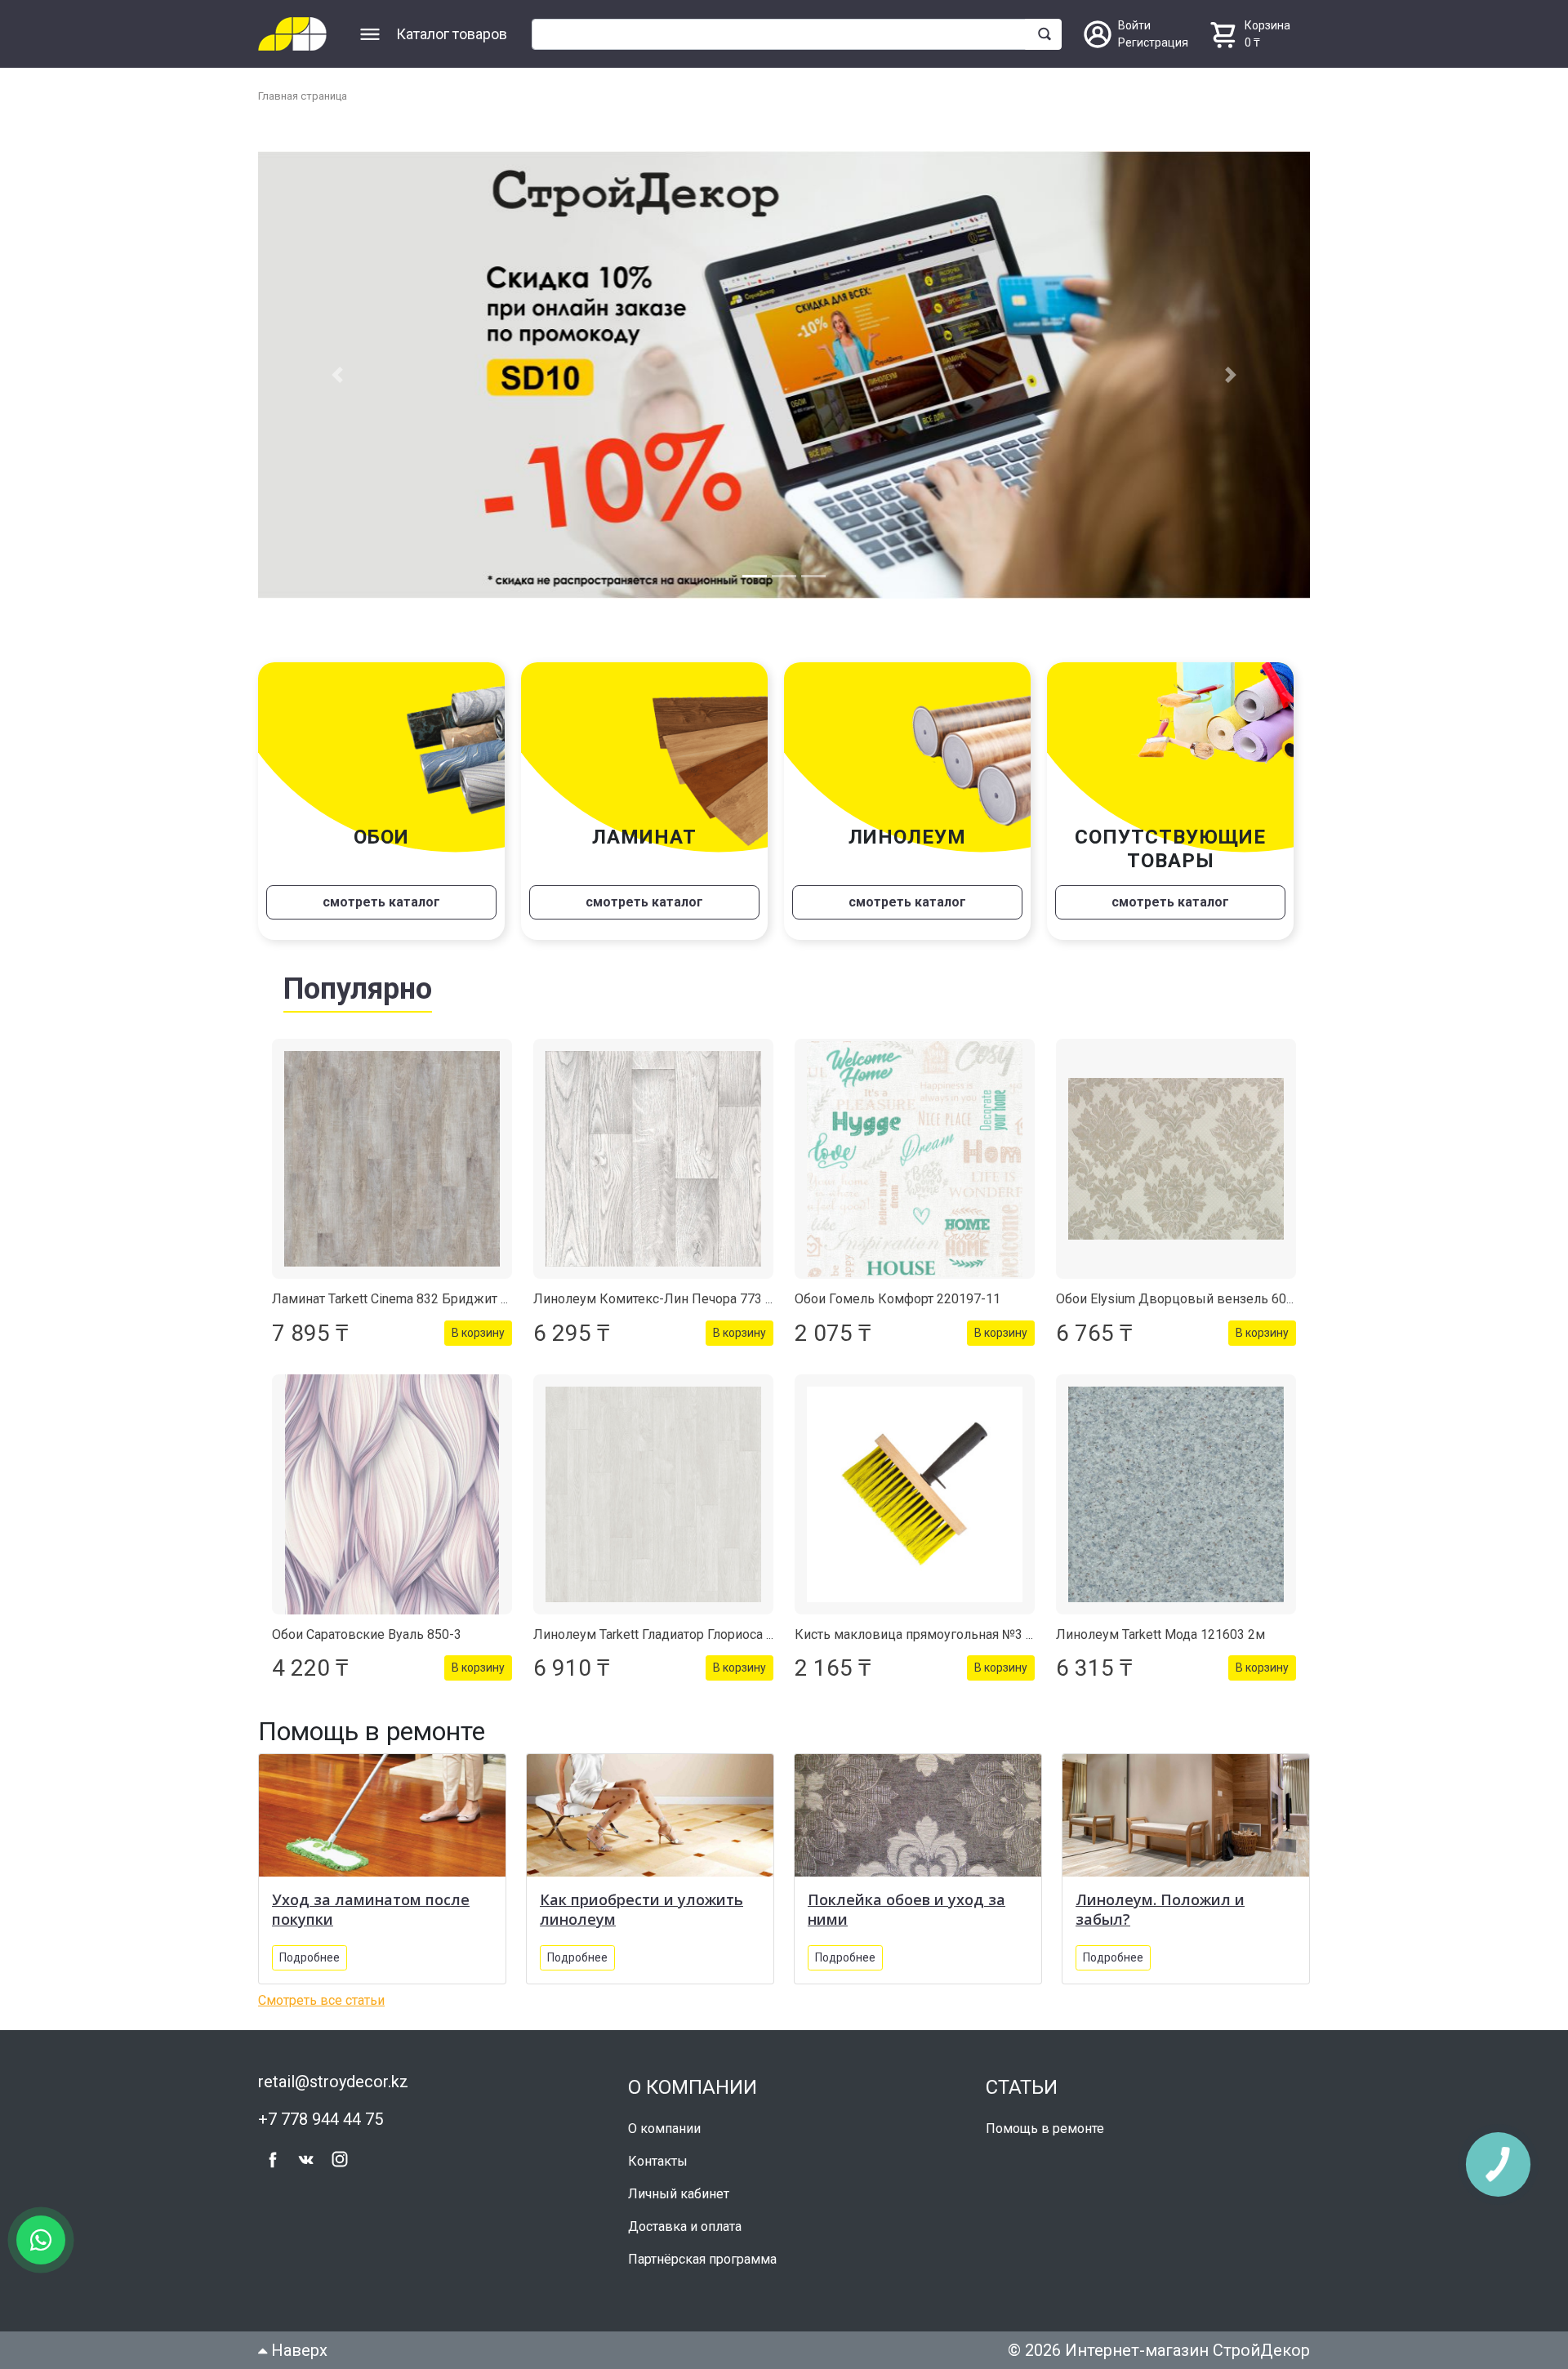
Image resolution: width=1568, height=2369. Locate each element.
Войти (1134, 25)
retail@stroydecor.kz (333, 2072)
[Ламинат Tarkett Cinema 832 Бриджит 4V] (392, 1150)
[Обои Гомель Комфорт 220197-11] (915, 1150)
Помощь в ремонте (1045, 2119)
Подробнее (310, 1948)
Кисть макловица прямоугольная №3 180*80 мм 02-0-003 (971, 1625)
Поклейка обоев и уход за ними (906, 1899)
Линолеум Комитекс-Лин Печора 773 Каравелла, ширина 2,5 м (726, 1290)
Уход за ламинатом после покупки (371, 1899)
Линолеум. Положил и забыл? (1160, 1899)
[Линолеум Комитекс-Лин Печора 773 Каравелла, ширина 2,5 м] (653, 1150)
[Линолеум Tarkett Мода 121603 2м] (1176, 1485)
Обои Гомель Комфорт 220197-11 (898, 1290)
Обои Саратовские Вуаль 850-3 (367, 1625)
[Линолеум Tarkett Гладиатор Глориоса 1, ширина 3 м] (653, 1485)
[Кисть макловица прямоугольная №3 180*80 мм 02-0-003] (915, 1485)
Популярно (358, 980)
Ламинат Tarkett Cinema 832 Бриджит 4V (394, 1290)
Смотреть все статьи (321, 1990)
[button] (337, 370)
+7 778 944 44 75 (321, 2109)
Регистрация (1153, 42)
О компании (664, 2119)
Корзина (1267, 25)
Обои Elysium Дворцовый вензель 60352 (1182, 1290)
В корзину (478, 1323)
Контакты (658, 2151)
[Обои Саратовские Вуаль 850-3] (392, 1485)
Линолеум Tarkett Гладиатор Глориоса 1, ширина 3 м (692, 1625)
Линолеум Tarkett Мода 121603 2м (1160, 1625)
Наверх (297, 2340)
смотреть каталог (381, 893)
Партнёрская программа (702, 2249)
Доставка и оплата (685, 2217)
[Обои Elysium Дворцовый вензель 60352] (1176, 1150)
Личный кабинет (679, 2184)
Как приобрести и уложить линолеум (641, 1899)
